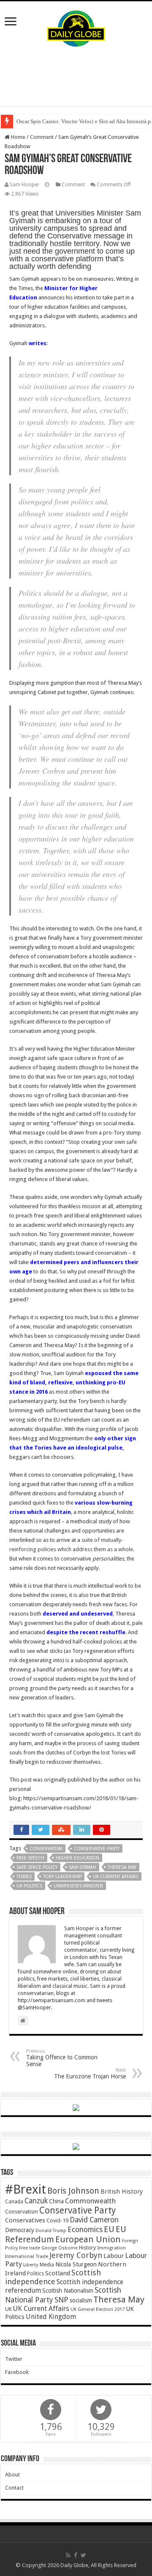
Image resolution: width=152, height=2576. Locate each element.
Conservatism (46, 1849)
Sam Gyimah (83, 1867)
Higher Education (77, 1858)
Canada (14, 2202)
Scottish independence (53, 2277)
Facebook (17, 2372)
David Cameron (94, 2220)
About (12, 2475)
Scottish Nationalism (68, 2291)
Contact (14, 2488)
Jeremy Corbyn (76, 2255)
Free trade (30, 2248)
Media (47, 2265)
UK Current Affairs (116, 1877)
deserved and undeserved (78, 1614)
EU (109, 2229)
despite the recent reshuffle (86, 1632)
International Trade (27, 2256)
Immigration (111, 2248)
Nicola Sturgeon (76, 2264)
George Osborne (60, 2248)
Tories (24, 1877)
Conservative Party (97, 1849)
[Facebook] (76, 2555)
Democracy (20, 2230)
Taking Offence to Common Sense (62, 2058)
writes (38, 343)
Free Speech (30, 1858)
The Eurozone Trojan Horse (90, 2074)
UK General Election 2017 (98, 2309)
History (87, 2248)
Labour (114, 2256)
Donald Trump (51, 2231)
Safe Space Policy (37, 1867)
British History (122, 2191)
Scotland (58, 2273)
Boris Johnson (73, 2191)
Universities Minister (78, 1886)
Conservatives (25, 2220)
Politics (35, 2274)
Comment (42, 137)
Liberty (31, 2265)
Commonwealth (90, 2201)
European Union (88, 2239)
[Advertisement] (76, 77)
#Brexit (26, 2189)
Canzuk (36, 2201)
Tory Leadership (62, 1877)
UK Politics (29, 1886)
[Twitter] (83, 2555)
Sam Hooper (24, 185)
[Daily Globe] (76, 27)
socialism (81, 2300)
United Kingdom (51, 2317)
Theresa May (122, 1867)
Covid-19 (57, 2220)
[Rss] (68, 2555)
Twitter (14, 2359)
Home (18, 137)
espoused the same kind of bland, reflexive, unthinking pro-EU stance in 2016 (74, 1382)
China (56, 2201)
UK (8, 2309)
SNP (61, 2300)
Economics (85, 2230)
